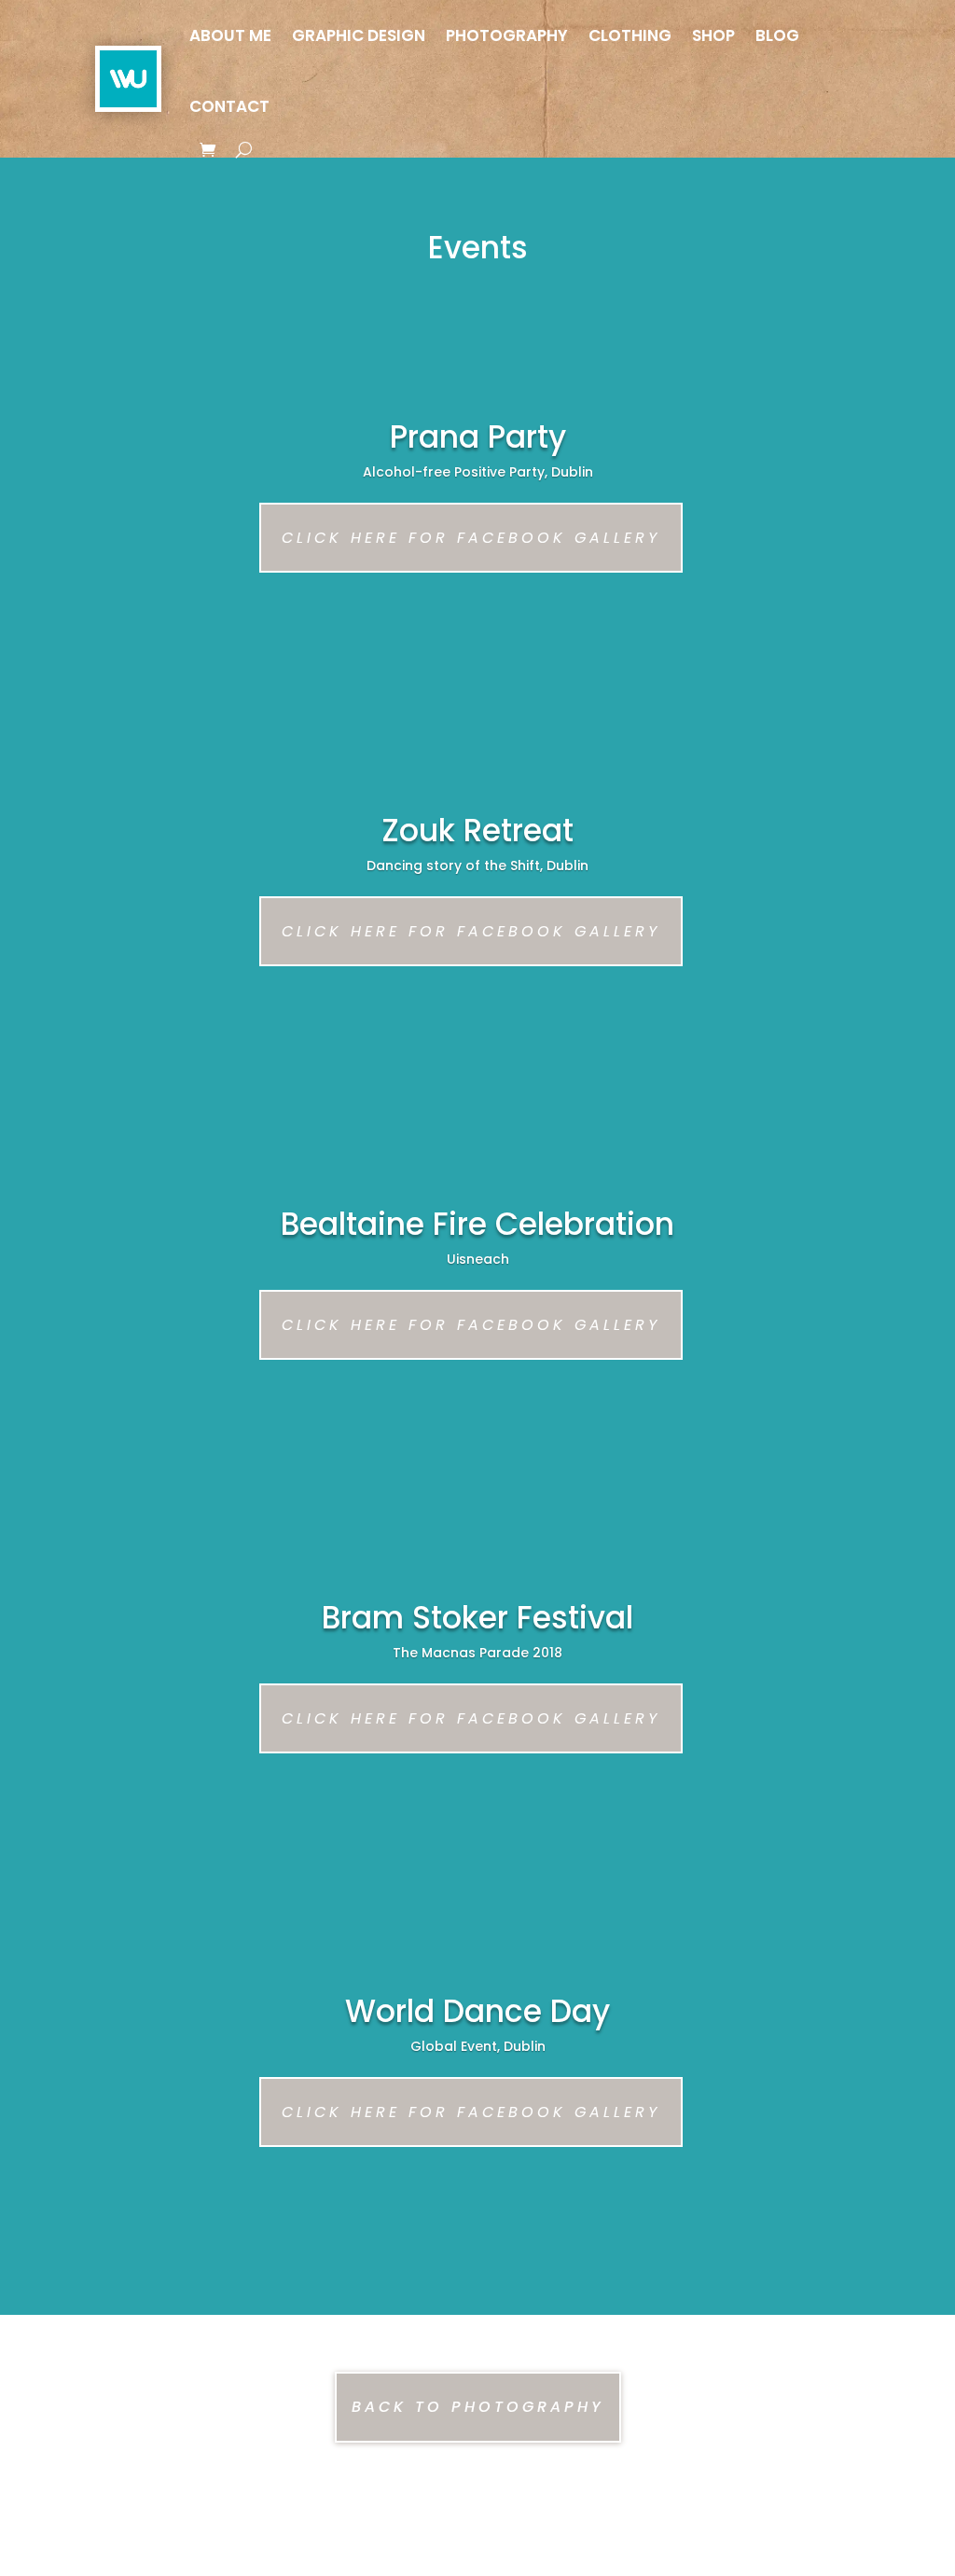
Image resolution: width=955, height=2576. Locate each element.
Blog (777, 35)
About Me (230, 35)
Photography (507, 35)
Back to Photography (478, 2407)
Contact (229, 106)
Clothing (630, 35)
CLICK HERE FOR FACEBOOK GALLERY (471, 538)
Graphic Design (359, 35)
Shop (713, 35)
